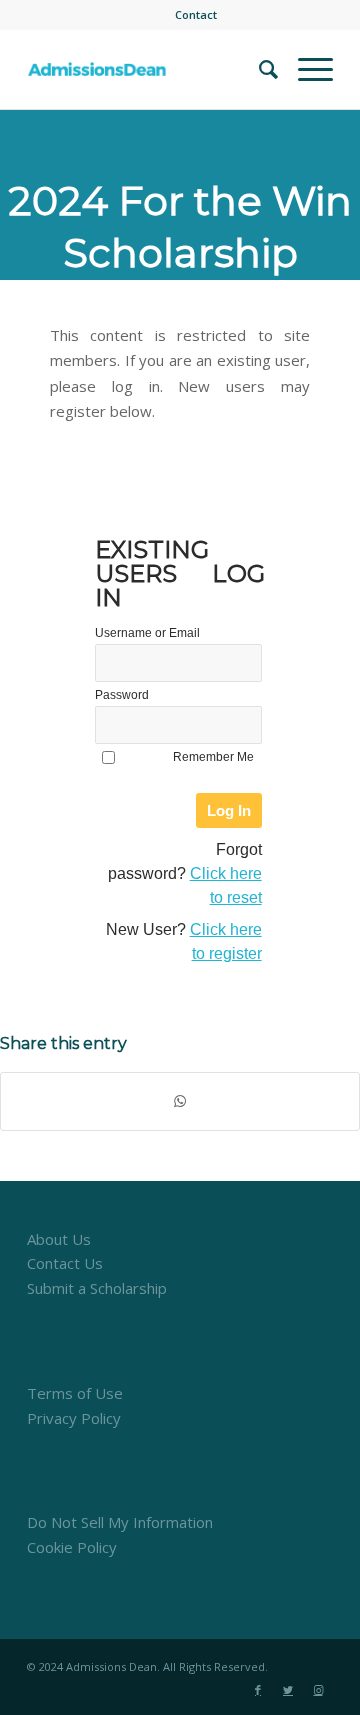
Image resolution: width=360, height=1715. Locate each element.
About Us (59, 1239)
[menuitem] (196, 15)
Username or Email (147, 633)
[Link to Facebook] (258, 1690)
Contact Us (65, 1263)
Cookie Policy (72, 1547)
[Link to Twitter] (288, 1690)
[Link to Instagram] (318, 1690)
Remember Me (213, 757)
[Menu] (305, 69)
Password (122, 695)
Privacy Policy (74, 1418)
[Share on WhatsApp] (180, 1101)
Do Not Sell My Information (120, 1522)
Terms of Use (75, 1393)
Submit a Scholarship (97, 1288)
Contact (196, 14)
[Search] (258, 69)
